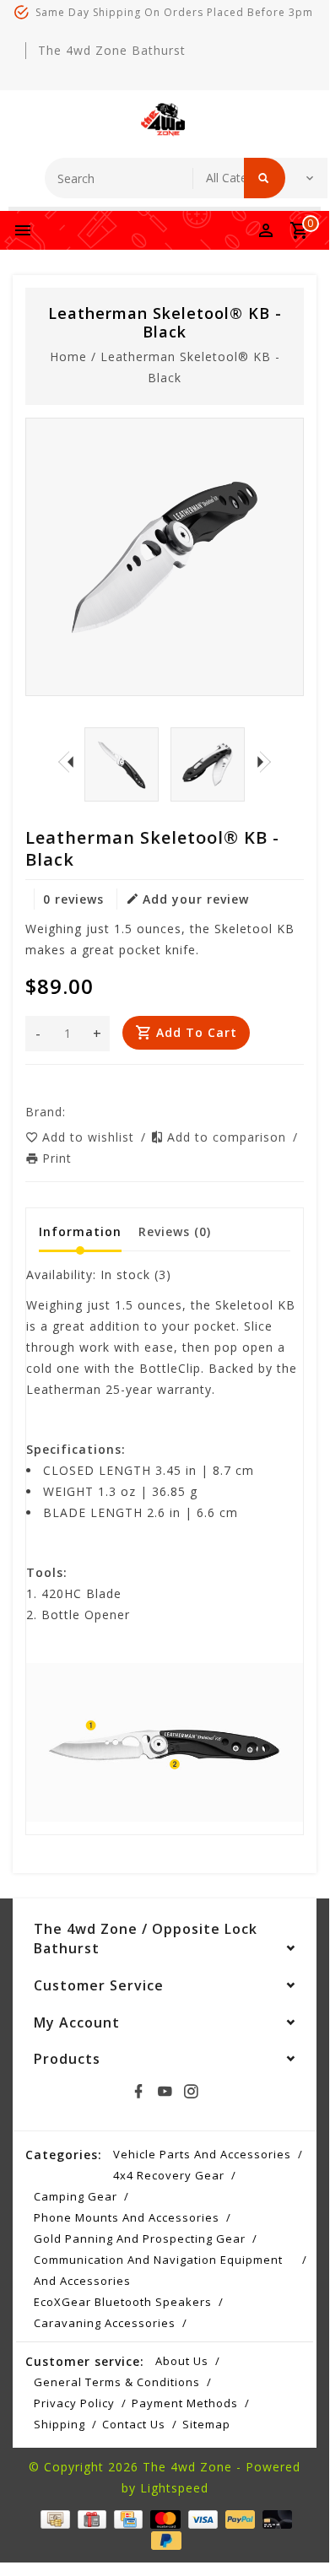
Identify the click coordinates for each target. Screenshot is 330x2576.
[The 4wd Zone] (165, 120)
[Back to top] (295, 2527)
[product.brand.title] (71, 1112)
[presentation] (66, 762)
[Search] (265, 178)
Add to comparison (229, 1137)
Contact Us (134, 2424)
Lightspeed (174, 2488)
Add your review (196, 899)
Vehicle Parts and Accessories (202, 2154)
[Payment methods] (53, 2517)
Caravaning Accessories (105, 2323)
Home (68, 356)
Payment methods (185, 2403)
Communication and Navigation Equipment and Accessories (158, 2270)
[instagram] (191, 2092)
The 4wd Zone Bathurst (112, 50)
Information (80, 1231)
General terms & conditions (117, 2382)
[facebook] (138, 2092)
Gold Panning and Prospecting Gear (140, 2238)
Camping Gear (76, 2196)
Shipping (60, 2424)
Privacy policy (74, 2403)
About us (182, 2361)
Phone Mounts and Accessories (127, 2217)
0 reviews (73, 899)
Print (57, 1158)
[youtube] (165, 2092)
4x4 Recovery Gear (169, 2175)
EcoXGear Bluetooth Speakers (123, 2302)
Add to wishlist (90, 1137)
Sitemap (206, 2424)
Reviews (175, 1231)
